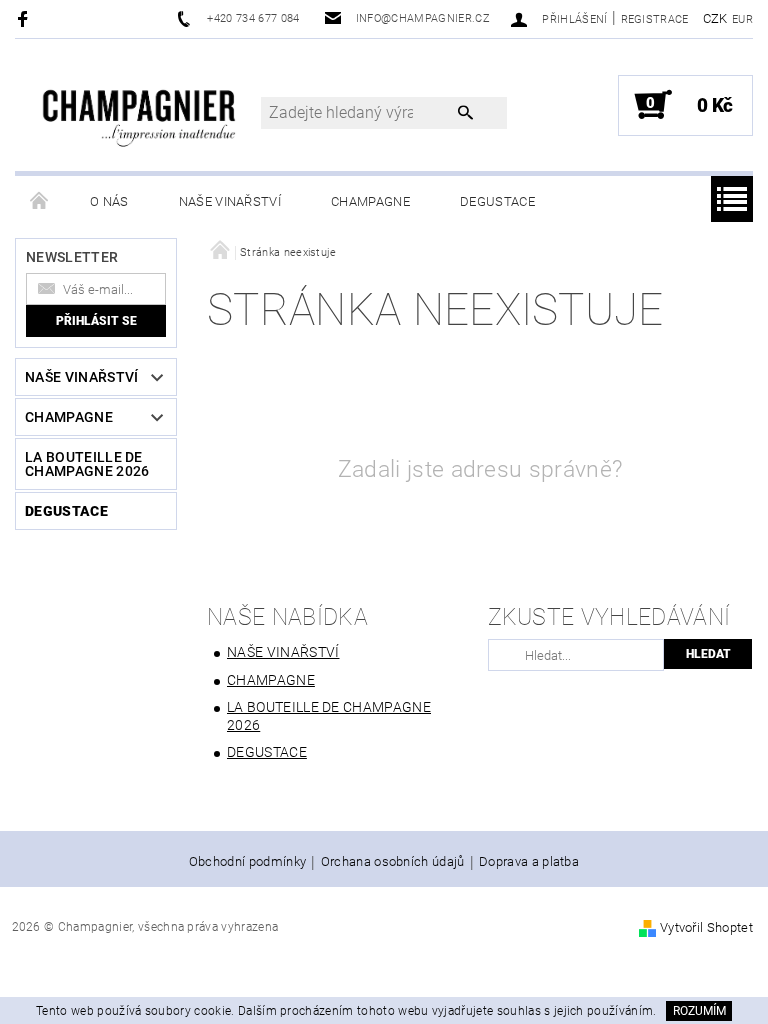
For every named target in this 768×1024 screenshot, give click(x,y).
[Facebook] (25, 18)
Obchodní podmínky (247, 862)
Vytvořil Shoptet (706, 927)
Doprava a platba (529, 862)
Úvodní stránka (40, 202)
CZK (715, 18)
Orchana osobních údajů (393, 862)
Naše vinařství (230, 201)
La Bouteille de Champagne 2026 (87, 464)
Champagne (370, 201)
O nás (109, 201)
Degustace (497, 201)
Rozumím (699, 1011)
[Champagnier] (139, 110)
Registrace (655, 19)
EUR (742, 19)
